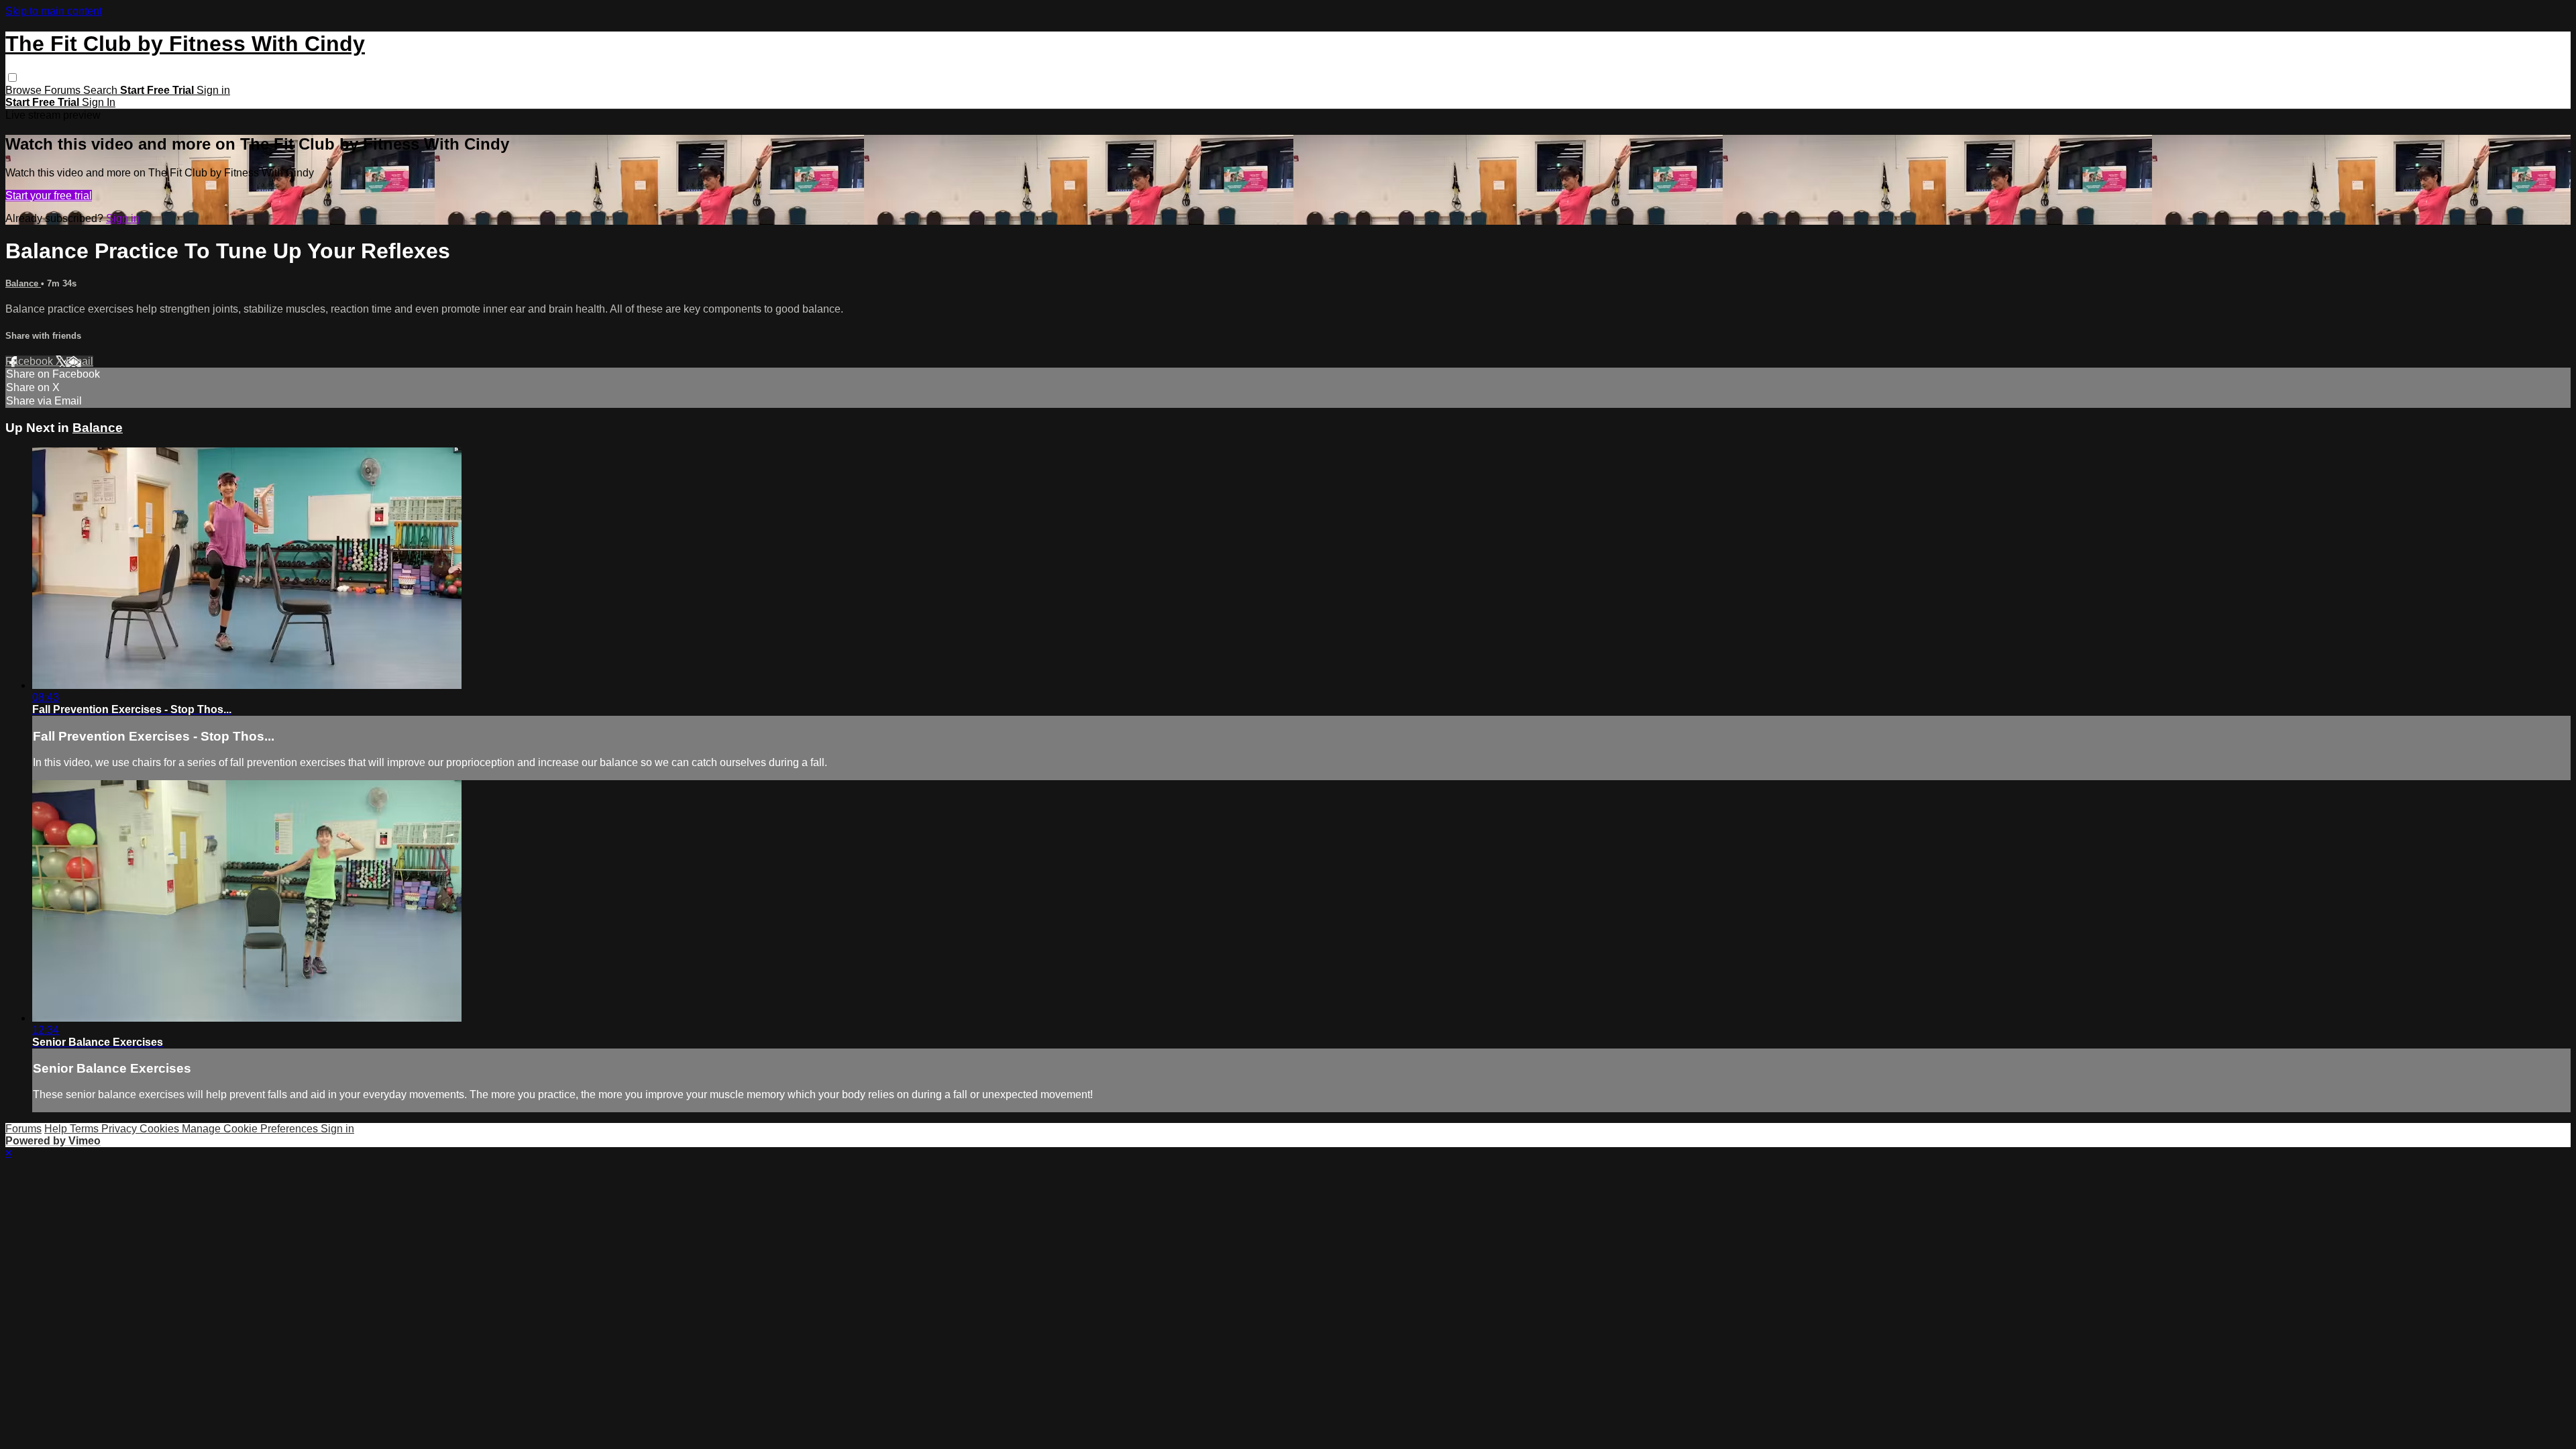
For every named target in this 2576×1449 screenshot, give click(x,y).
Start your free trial (49, 196)
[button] (12, 77)
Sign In (99, 102)
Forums (64, 90)
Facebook (31, 361)
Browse (25, 90)
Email (79, 361)
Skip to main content (54, 11)
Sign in (213, 90)
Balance (23, 283)
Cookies (161, 1129)
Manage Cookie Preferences (251, 1129)
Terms (86, 1129)
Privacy (120, 1129)
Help (57, 1129)
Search (102, 90)
